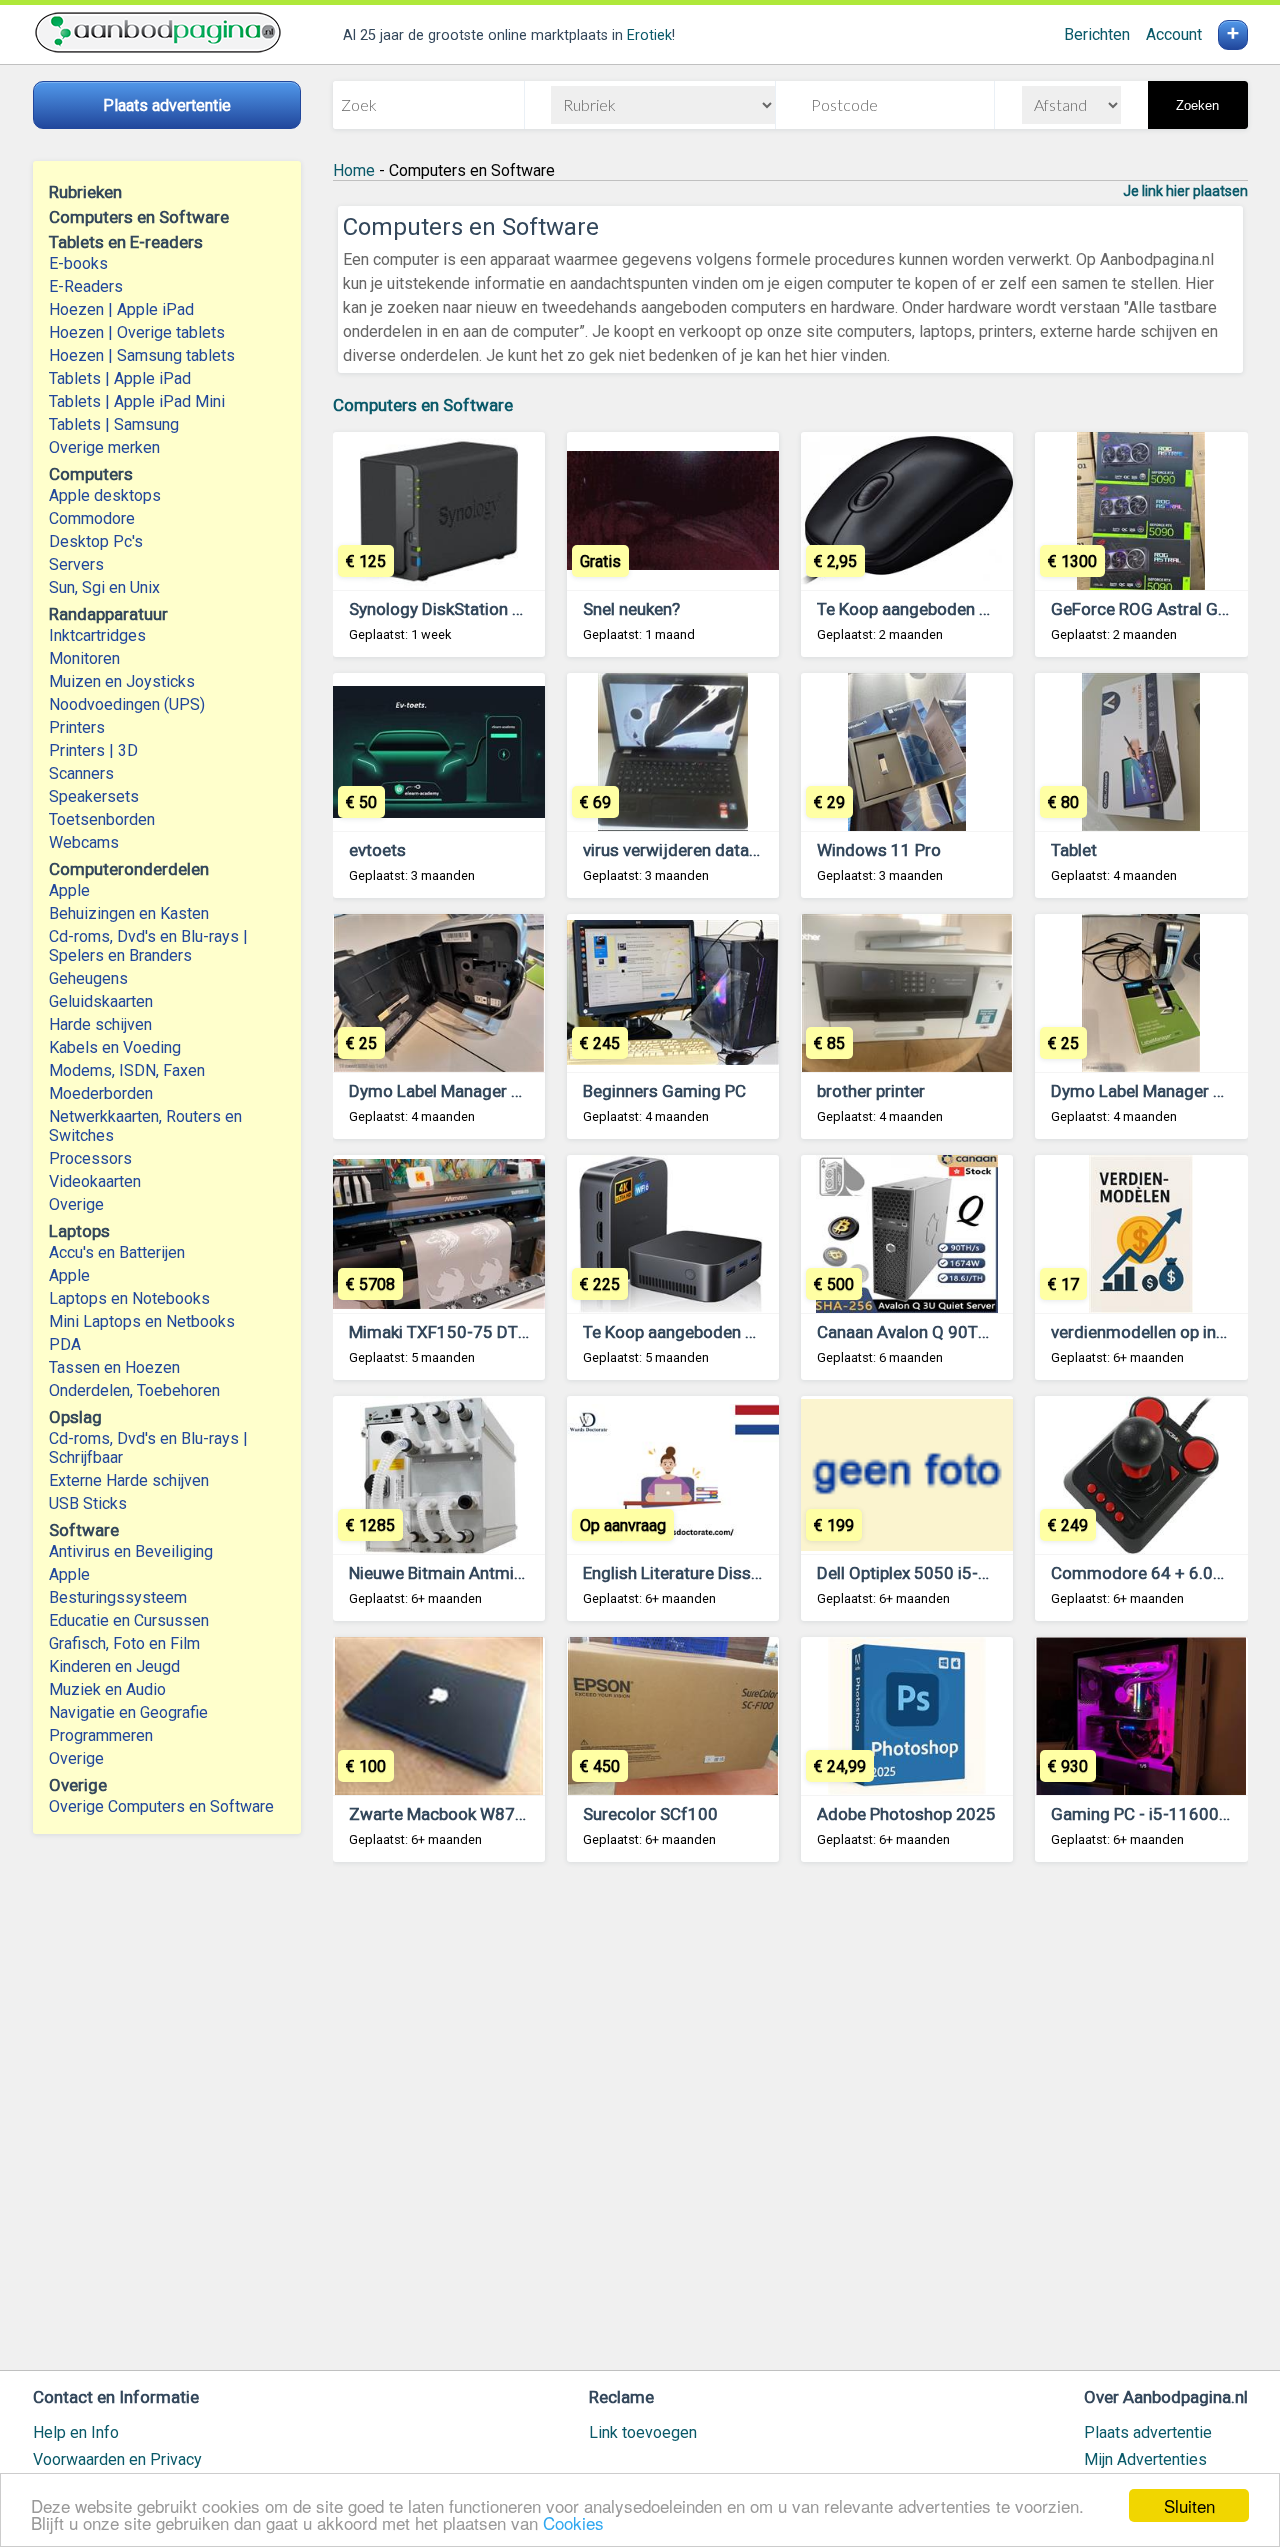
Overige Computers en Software (161, 1806)
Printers (77, 727)
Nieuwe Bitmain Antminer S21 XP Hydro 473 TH (527, 1573)
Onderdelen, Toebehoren (134, 1390)
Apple (69, 890)
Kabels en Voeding (115, 1047)
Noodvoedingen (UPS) (127, 704)
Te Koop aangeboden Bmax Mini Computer (742, 1332)
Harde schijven (100, 1024)
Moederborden (101, 1093)
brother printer (871, 1091)
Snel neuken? (631, 609)
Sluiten (1189, 2505)
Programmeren (101, 1735)
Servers (76, 564)
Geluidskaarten (101, 1001)
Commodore (92, 518)
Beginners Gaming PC (664, 1091)
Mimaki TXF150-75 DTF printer (464, 1332)
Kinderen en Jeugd (114, 1666)
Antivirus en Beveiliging (131, 1551)
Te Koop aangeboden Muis (916, 609)
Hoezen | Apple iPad (121, 309)
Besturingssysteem (118, 1597)
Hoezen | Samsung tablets (142, 355)
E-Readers (86, 286)
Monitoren (84, 658)
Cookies (573, 2522)
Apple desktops (105, 495)
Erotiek (649, 35)
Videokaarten (95, 1181)
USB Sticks (88, 1503)
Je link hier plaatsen (1185, 191)
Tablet (1074, 850)
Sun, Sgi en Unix (104, 587)
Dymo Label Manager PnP (444, 1091)
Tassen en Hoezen (114, 1367)
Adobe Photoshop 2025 (906, 1814)
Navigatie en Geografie (128, 1712)
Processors (90, 1158)
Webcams (84, 842)
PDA (65, 1344)
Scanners (81, 773)
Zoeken (1197, 105)
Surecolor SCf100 (650, 1814)
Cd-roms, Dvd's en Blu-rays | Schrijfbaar (148, 1448)
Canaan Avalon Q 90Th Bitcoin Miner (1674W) (988, 1332)
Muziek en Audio (107, 1689)
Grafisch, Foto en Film (124, 1643)
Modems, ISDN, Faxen (127, 1070)
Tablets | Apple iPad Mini (137, 401)
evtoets (377, 850)
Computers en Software (423, 405)
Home (354, 170)
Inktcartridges (97, 635)
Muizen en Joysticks (122, 681)
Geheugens (88, 978)
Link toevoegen (643, 2432)
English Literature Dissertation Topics (723, 1573)
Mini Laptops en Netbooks (142, 1321)
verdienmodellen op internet (1156, 1332)
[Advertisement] (790, 2125)
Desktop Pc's (96, 541)
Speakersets (94, 796)
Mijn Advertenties (1145, 2459)
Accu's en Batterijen (117, 1252)
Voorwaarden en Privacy (117, 2459)
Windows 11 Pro (879, 850)
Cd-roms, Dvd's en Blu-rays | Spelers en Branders (148, 946)
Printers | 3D (93, 750)
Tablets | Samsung (114, 424)
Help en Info (76, 2432)
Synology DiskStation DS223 (456, 609)
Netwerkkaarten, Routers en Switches (145, 1126)
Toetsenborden (102, 819)
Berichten (1097, 34)
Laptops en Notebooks (129, 1298)
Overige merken (104, 447)
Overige (76, 1204)
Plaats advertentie (1148, 2432)
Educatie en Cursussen (129, 1620)
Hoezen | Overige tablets (137, 332)
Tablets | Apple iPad (120, 378)
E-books (78, 263)
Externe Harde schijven (129, 1480)
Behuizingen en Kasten (129, 913)
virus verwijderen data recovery (700, 850)
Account (1174, 34)
